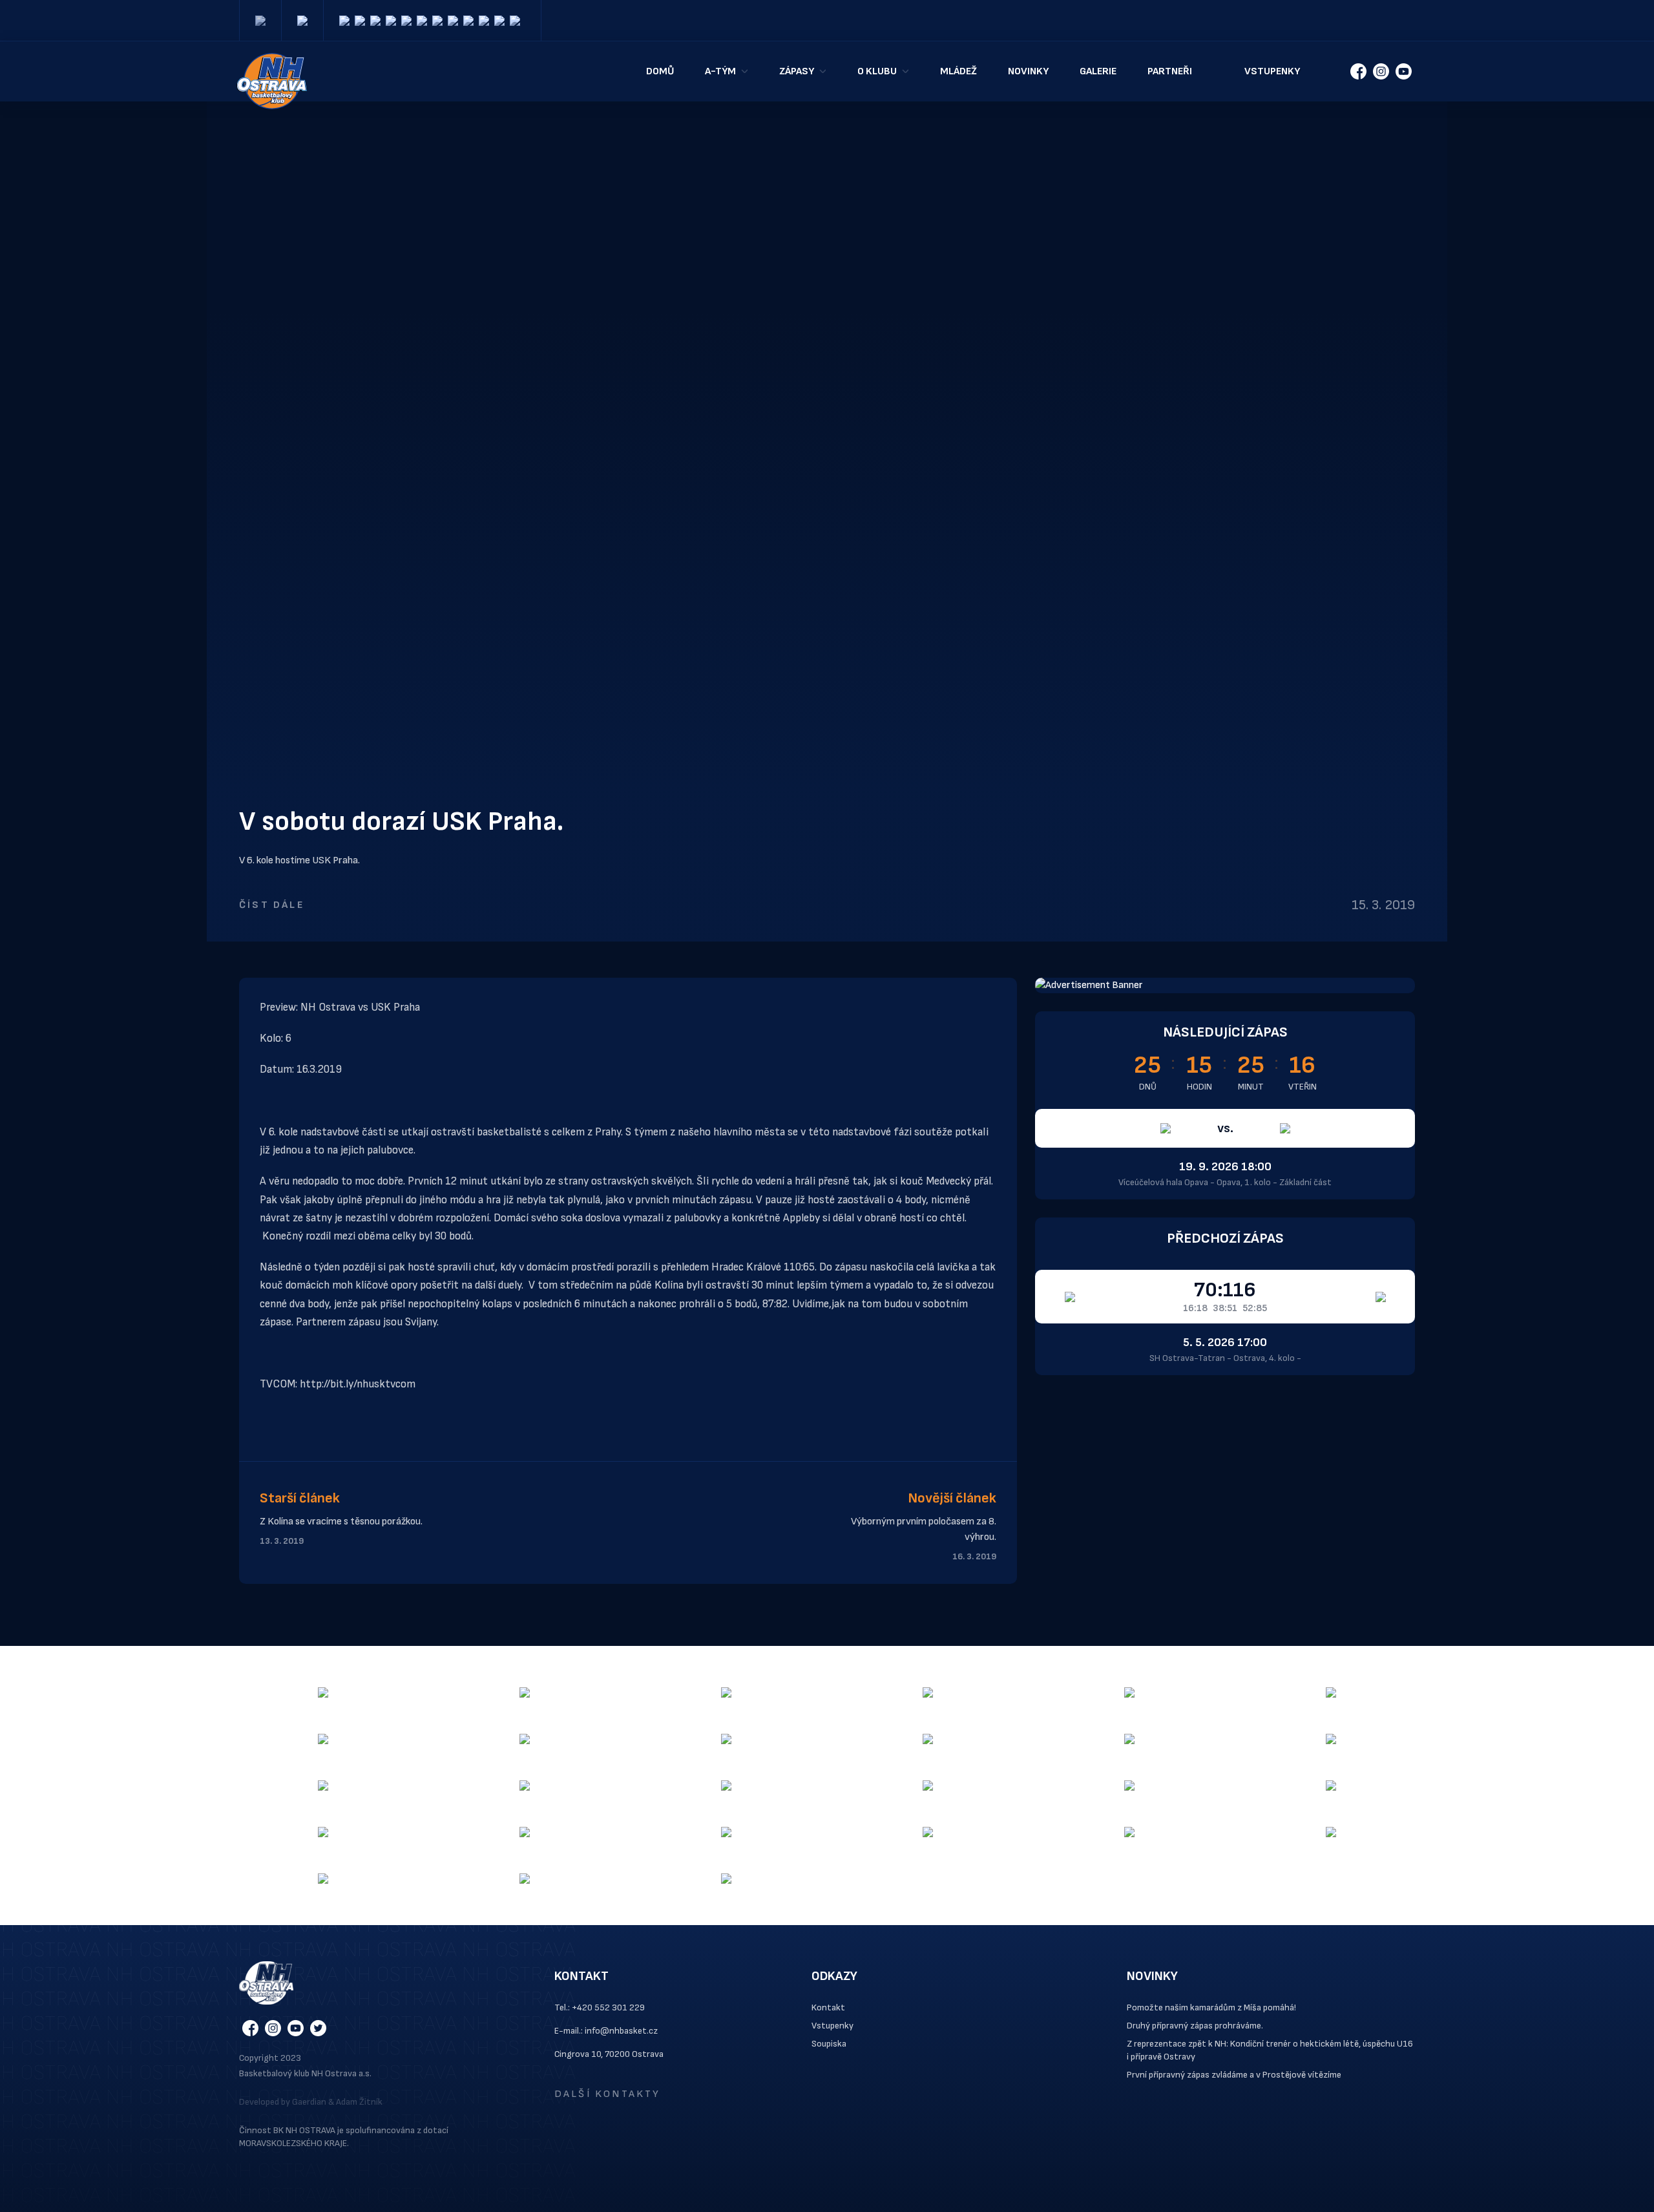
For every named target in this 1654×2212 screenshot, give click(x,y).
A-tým (720, 71)
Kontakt (828, 2007)
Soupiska (829, 2044)
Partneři (1170, 71)
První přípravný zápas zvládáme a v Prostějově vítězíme (1234, 2075)
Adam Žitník (359, 2102)
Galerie (1098, 71)
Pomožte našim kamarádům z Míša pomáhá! (1211, 2007)
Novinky (1028, 71)
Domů (660, 71)
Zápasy (797, 71)
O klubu (877, 71)
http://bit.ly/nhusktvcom (358, 1384)
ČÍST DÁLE (272, 905)
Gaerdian (309, 2102)
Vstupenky (1272, 71)
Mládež (958, 71)
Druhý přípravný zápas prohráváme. (1195, 2026)
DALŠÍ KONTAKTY (608, 2094)
